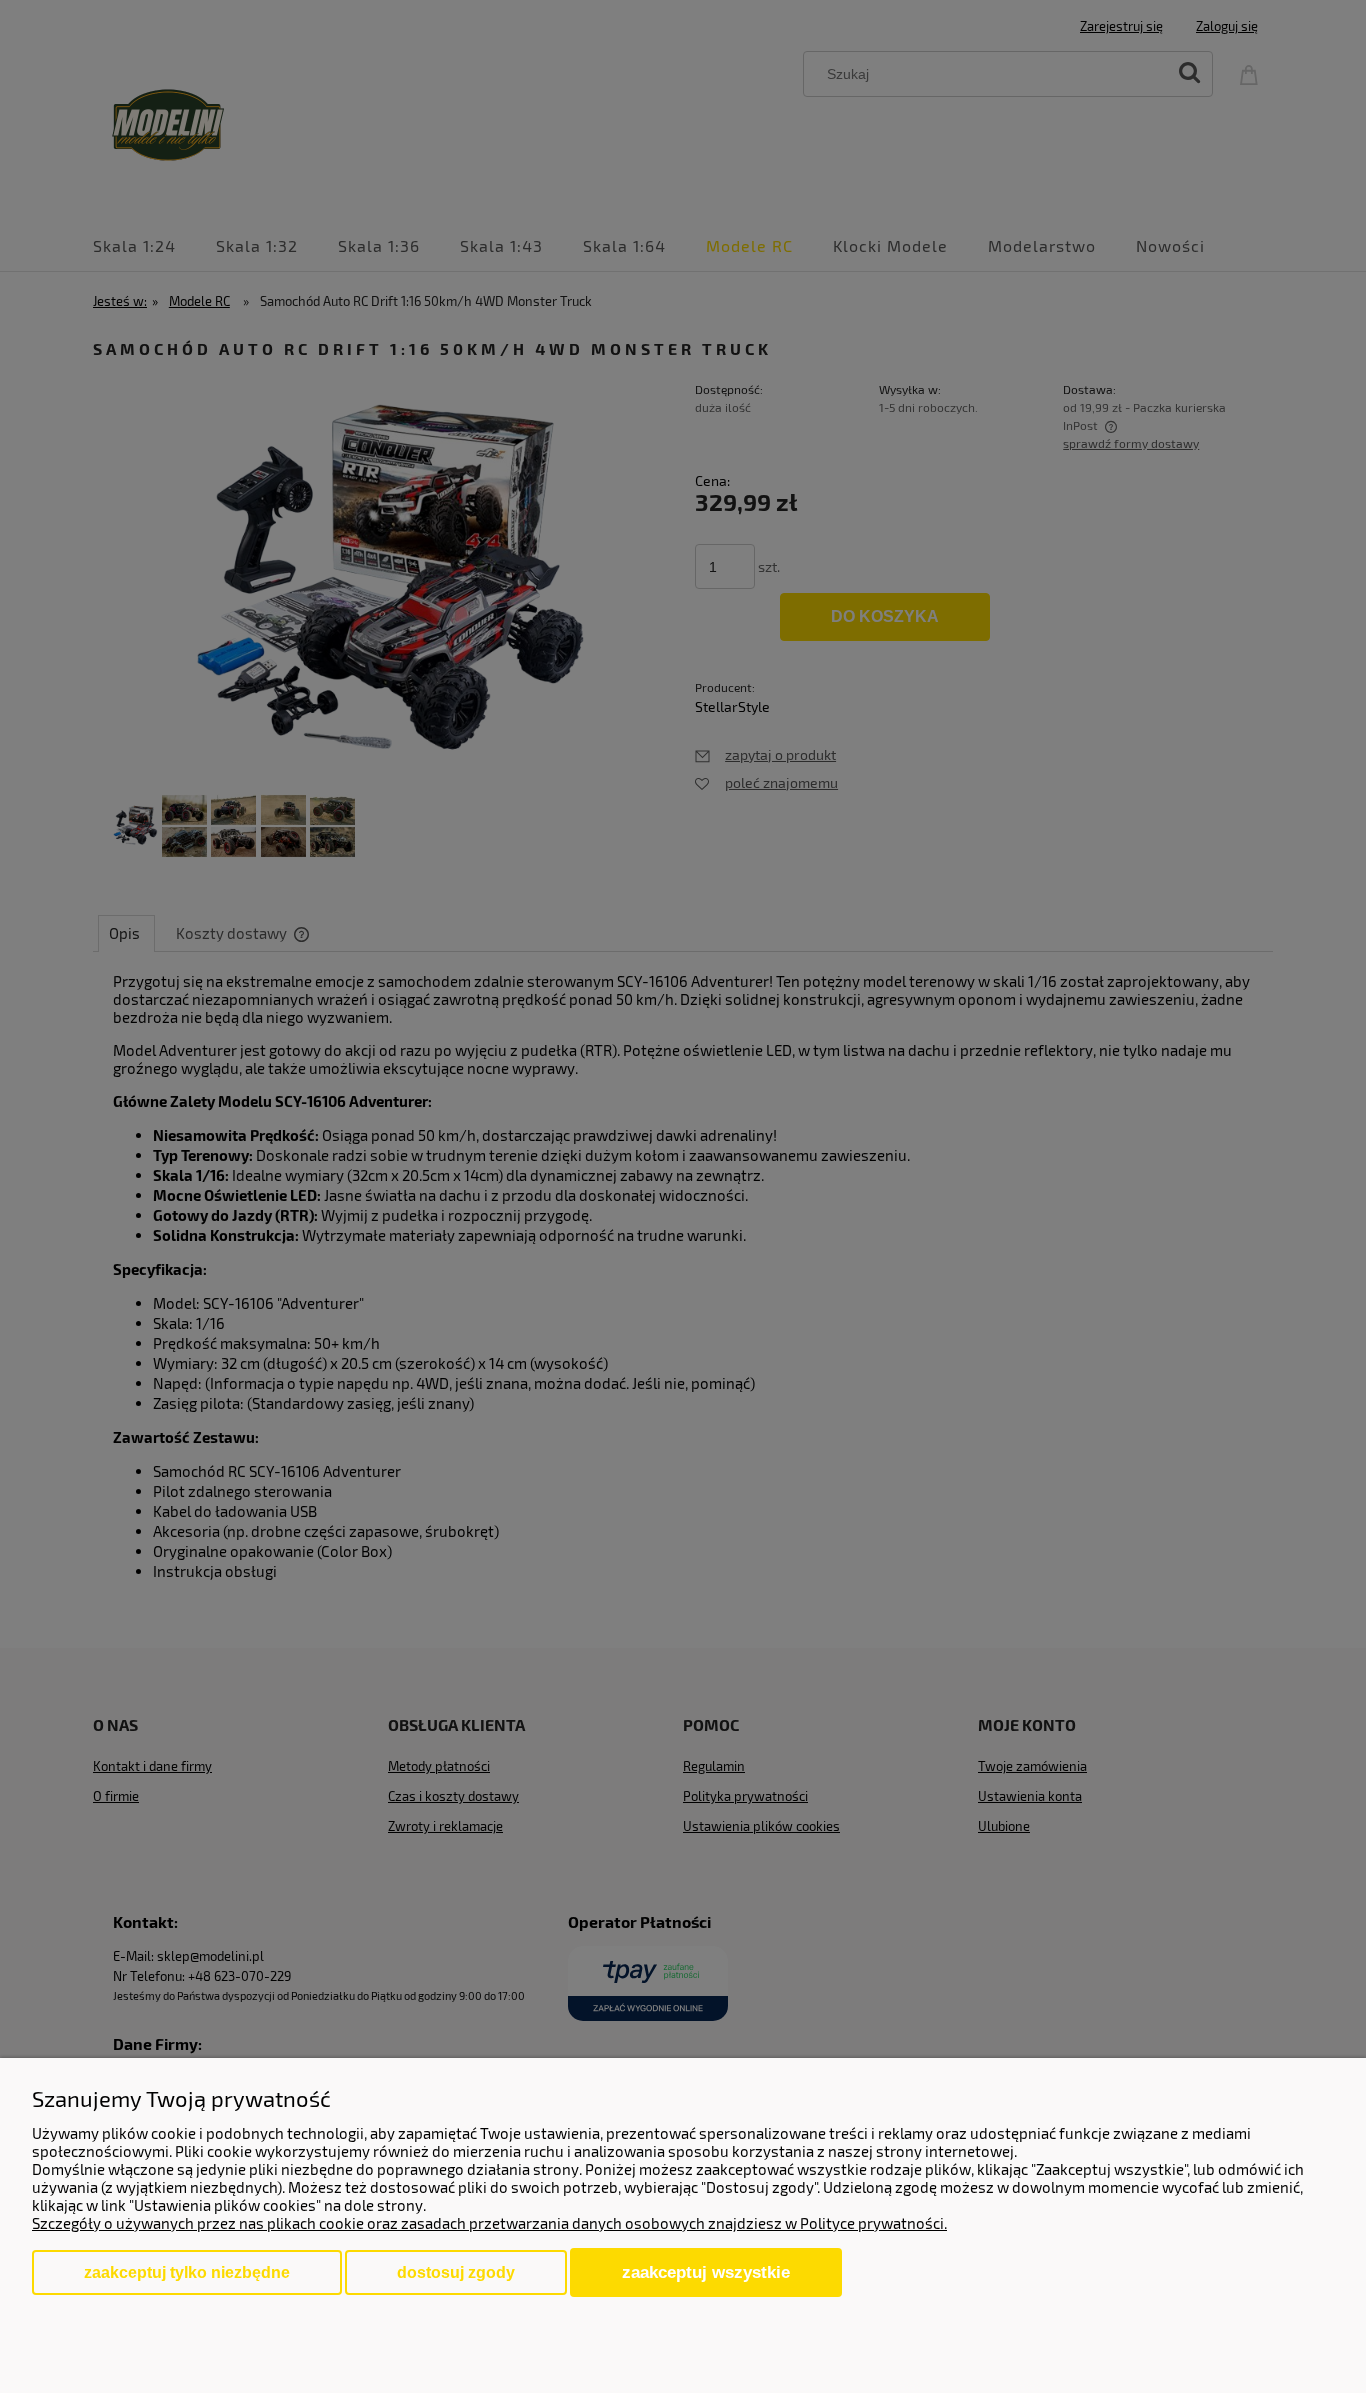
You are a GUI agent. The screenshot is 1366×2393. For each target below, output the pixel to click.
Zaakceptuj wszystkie (706, 2272)
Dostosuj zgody (456, 2272)
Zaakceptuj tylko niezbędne (187, 2272)
